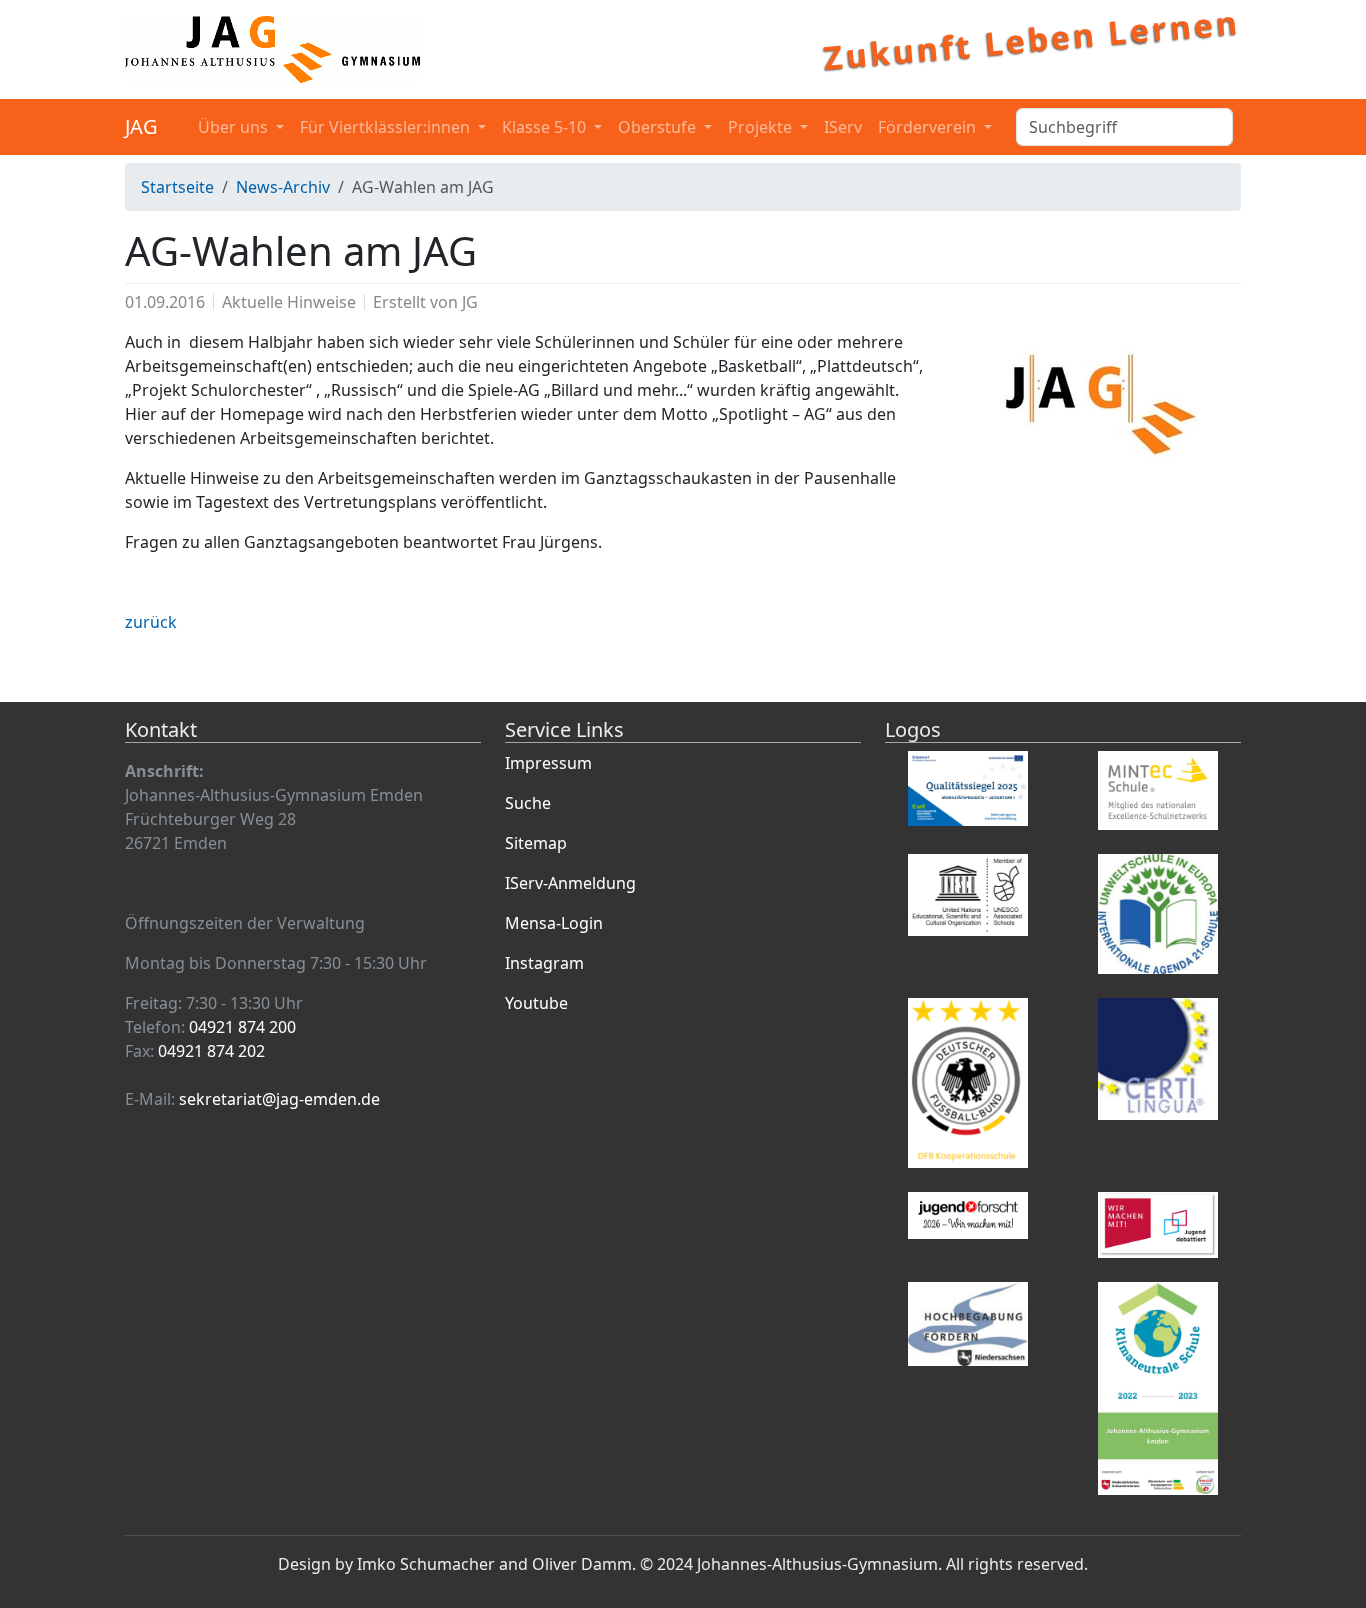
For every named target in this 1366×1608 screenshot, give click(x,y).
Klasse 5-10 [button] (546, 127)
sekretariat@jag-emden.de (279, 1099)
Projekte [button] (762, 127)
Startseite (177, 187)
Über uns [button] (235, 127)
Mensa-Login (554, 923)
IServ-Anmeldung (570, 883)
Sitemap (536, 843)
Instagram (544, 963)
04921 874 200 (242, 1027)
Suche (528, 803)
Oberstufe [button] (659, 127)
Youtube (536, 1003)
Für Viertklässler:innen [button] (387, 127)
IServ (843, 127)
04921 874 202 (211, 1051)
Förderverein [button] (929, 127)
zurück (151, 622)
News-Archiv (283, 187)
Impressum (548, 763)
